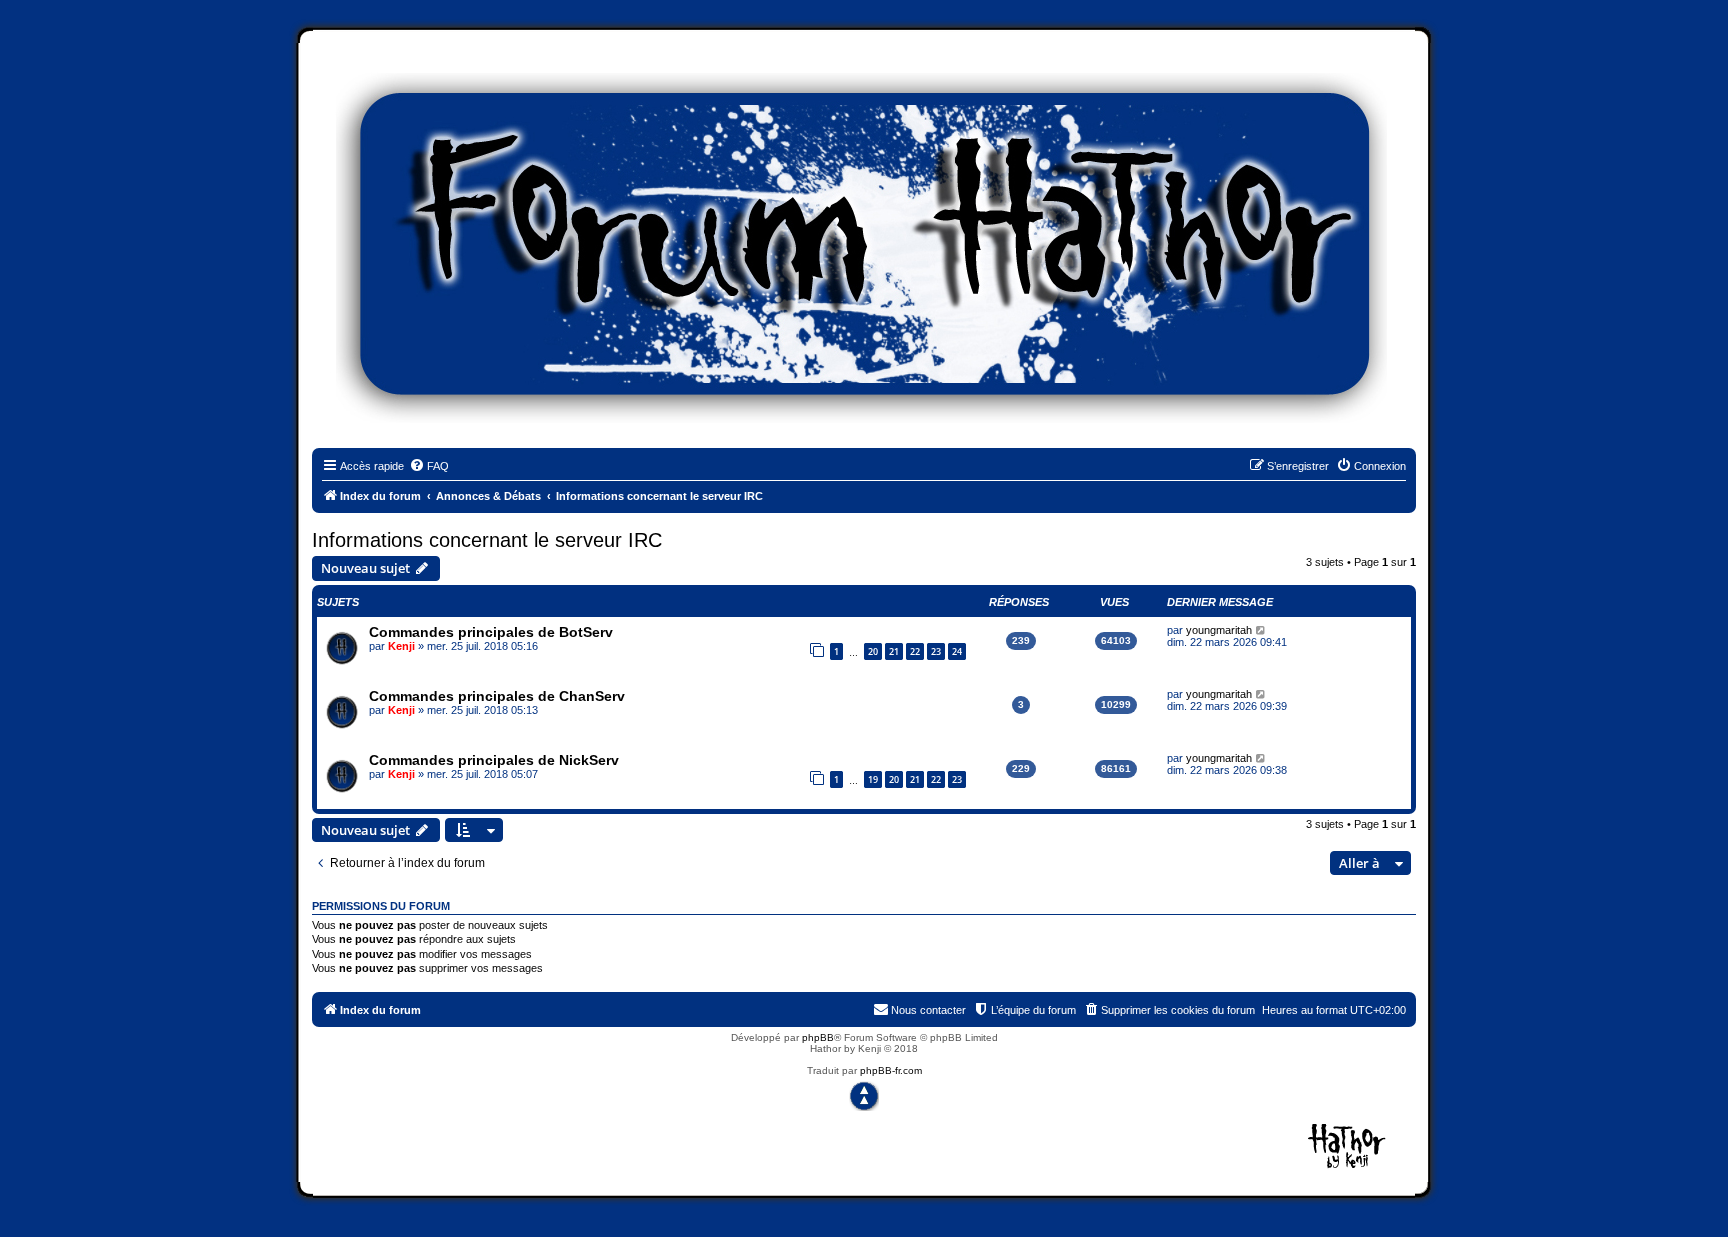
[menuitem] (429, 466)
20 (873, 651)
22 (915, 651)
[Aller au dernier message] (1261, 630)
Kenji (401, 646)
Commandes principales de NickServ (494, 760)
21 (894, 651)
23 (936, 651)
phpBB (818, 1037)
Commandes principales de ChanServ (497, 696)
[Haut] (864, 1096)
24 (957, 651)
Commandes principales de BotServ (491, 632)
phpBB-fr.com (891, 1070)
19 (873, 779)
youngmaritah (1219, 630)
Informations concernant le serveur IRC (487, 540)
